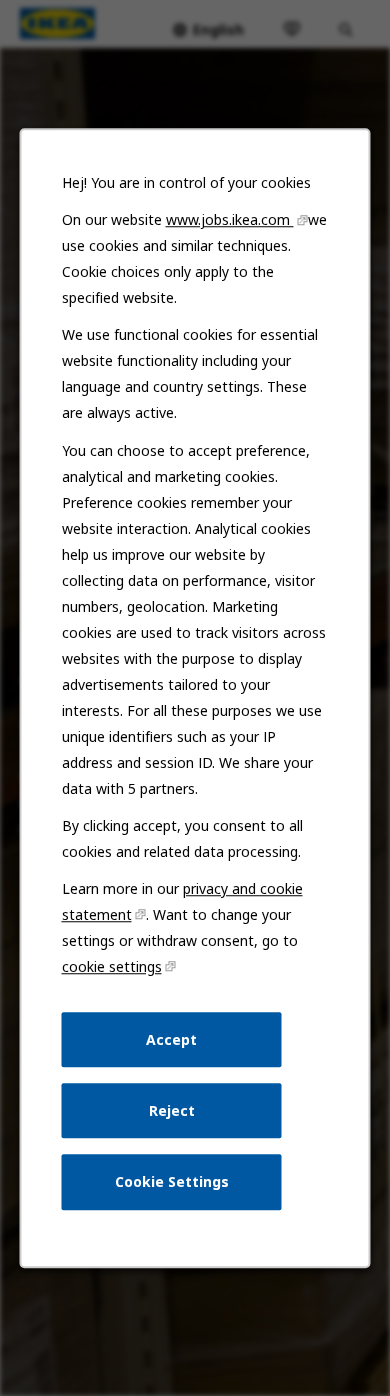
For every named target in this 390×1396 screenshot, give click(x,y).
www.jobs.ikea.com (230, 219)
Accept (171, 1039)
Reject (172, 1110)
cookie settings (112, 966)
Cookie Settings (172, 1181)
